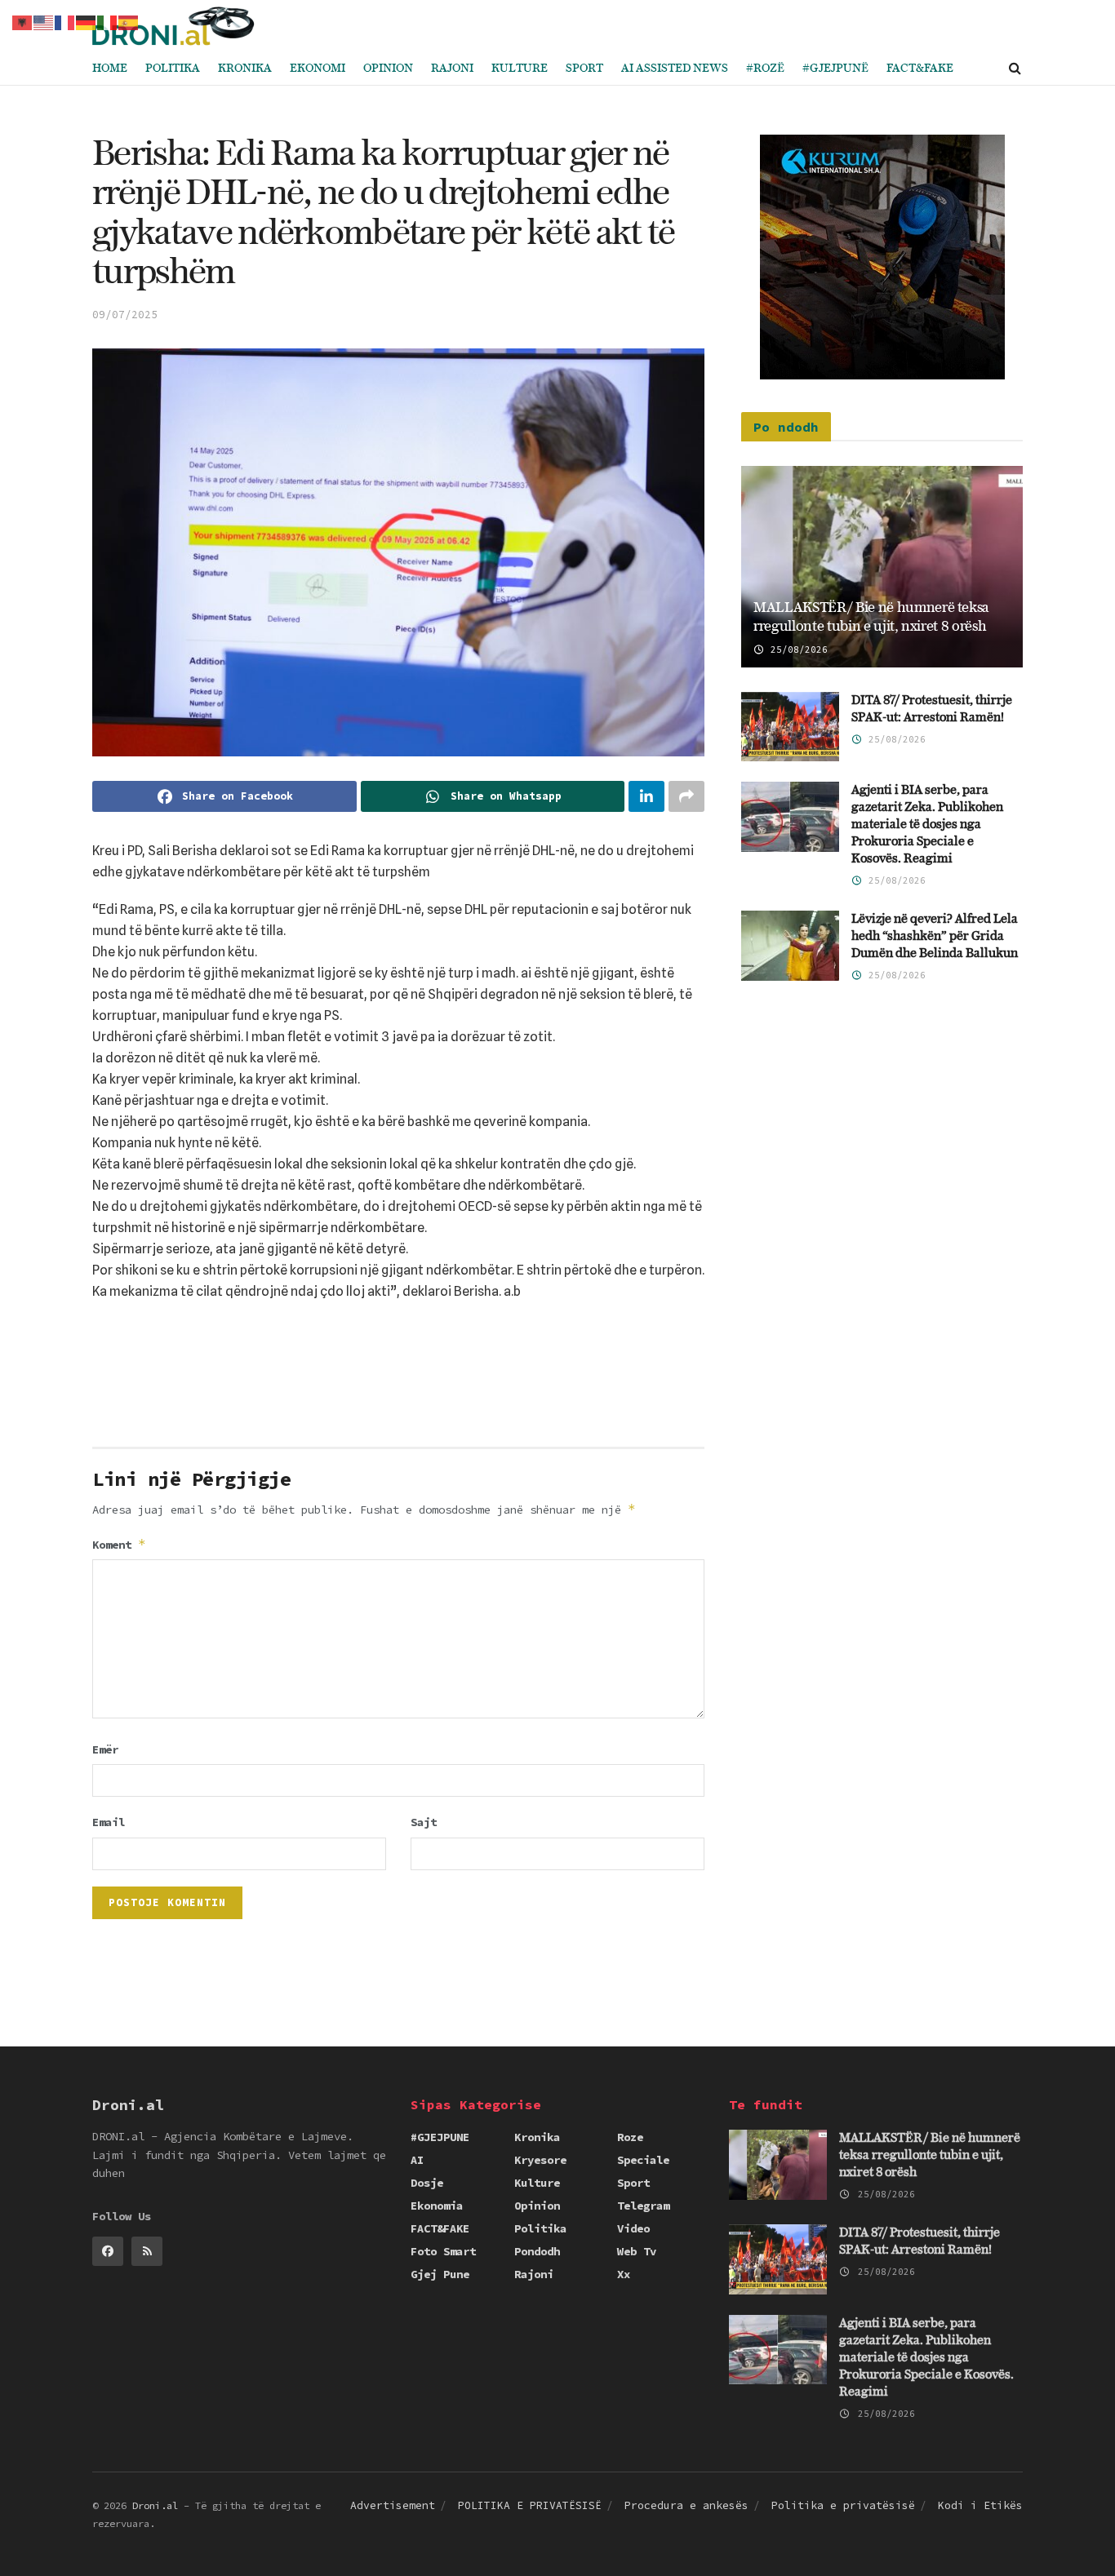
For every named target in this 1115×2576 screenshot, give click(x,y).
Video (633, 2228)
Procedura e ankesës (686, 2505)
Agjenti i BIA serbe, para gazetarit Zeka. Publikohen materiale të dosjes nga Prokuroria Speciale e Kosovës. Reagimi (927, 825)
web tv (637, 2251)
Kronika (245, 69)
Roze (630, 2137)
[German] (87, 21)
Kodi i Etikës (980, 2505)
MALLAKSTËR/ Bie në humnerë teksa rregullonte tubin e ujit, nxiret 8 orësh (930, 2155)
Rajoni (452, 69)
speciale (643, 2160)
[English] (44, 21)
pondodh (537, 2251)
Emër (105, 1749)
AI (417, 2160)
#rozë (765, 69)
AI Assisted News (675, 69)
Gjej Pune (440, 2274)
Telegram (643, 2206)
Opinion (388, 69)
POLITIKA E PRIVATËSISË (530, 2505)
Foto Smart (443, 2251)
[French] (65, 21)
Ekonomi (318, 69)
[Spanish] (129, 21)
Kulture (520, 69)
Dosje (427, 2183)
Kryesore (540, 2160)
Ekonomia (437, 2206)
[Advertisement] (398, 1380)
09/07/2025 (125, 315)
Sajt (424, 1822)
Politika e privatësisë (843, 2505)
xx (624, 2274)
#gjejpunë (835, 69)
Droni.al (155, 2505)
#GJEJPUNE (440, 2137)
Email (109, 1822)
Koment (119, 1544)
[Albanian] (23, 21)
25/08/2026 (796, 650)
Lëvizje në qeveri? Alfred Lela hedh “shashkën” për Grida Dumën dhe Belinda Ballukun (935, 936)
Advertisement (393, 2505)
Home (110, 69)
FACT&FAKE (920, 69)
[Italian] (108, 21)
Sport (584, 69)
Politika (173, 69)
